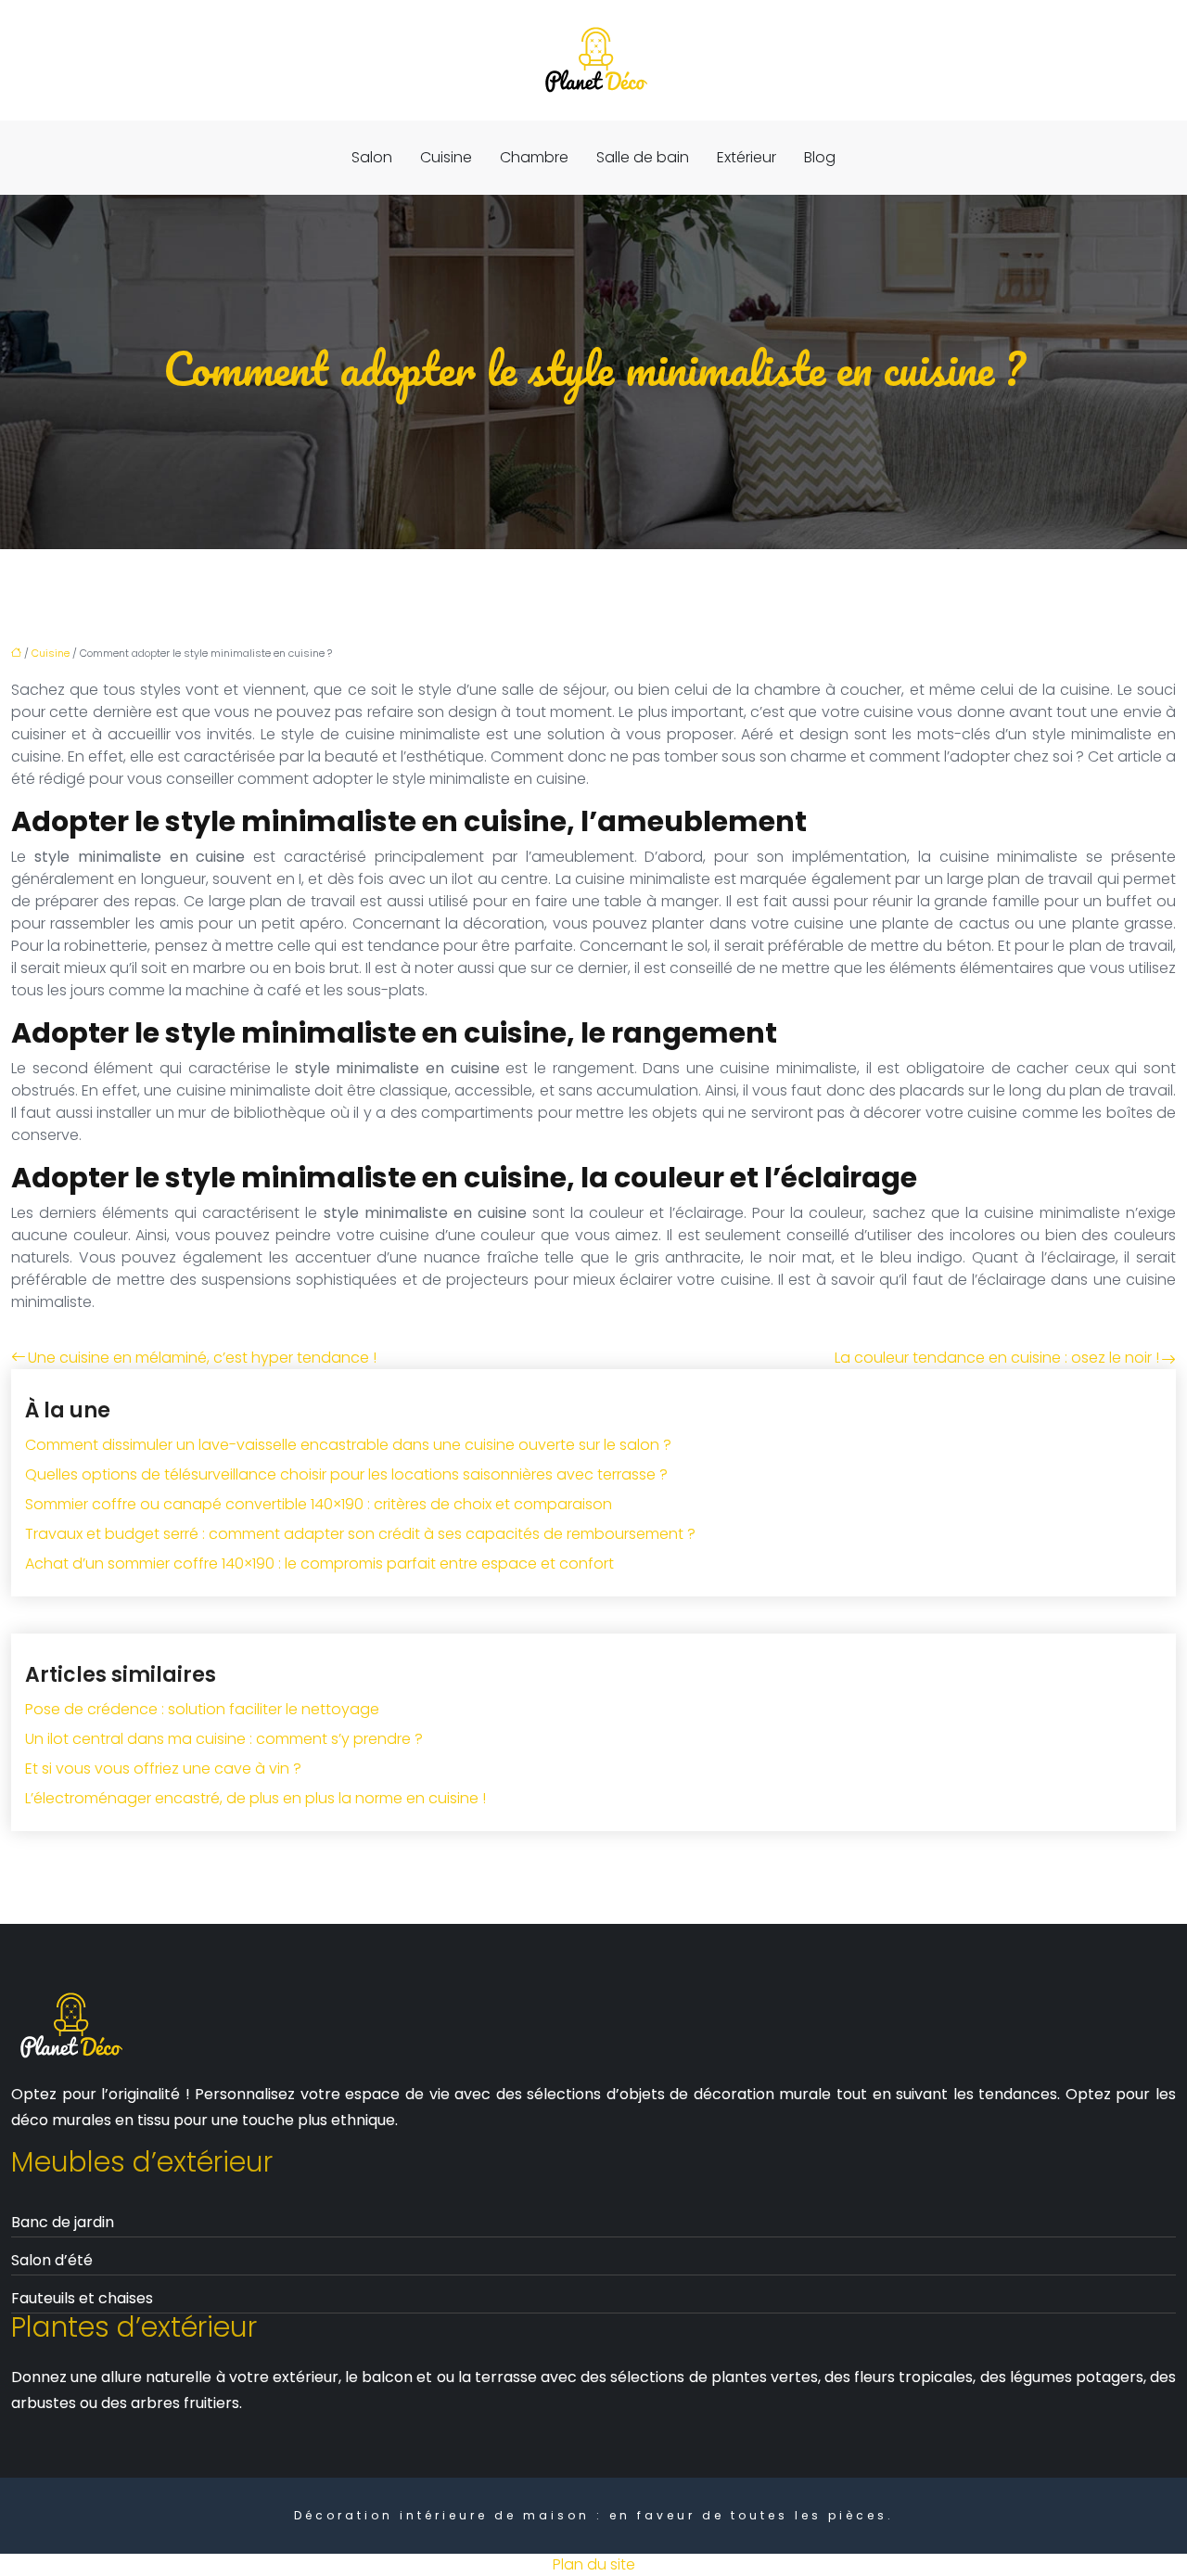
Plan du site (594, 2564)
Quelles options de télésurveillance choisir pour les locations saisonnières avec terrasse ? (346, 1474)
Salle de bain (643, 157)
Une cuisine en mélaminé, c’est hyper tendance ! (202, 1358)
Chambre (534, 157)
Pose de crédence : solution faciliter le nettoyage (202, 1709)
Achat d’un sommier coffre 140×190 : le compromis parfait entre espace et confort (319, 1564)
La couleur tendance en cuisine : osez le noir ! (997, 1358)
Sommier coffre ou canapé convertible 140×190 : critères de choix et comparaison (319, 1504)
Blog (820, 157)
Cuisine (446, 157)
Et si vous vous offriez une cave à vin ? (163, 1769)
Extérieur (747, 157)
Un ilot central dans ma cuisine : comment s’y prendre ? (224, 1739)
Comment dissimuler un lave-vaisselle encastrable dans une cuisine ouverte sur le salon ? (348, 1445)
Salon (372, 157)
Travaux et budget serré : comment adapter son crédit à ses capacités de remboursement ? (360, 1534)
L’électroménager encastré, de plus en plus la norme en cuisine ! (255, 1798)
